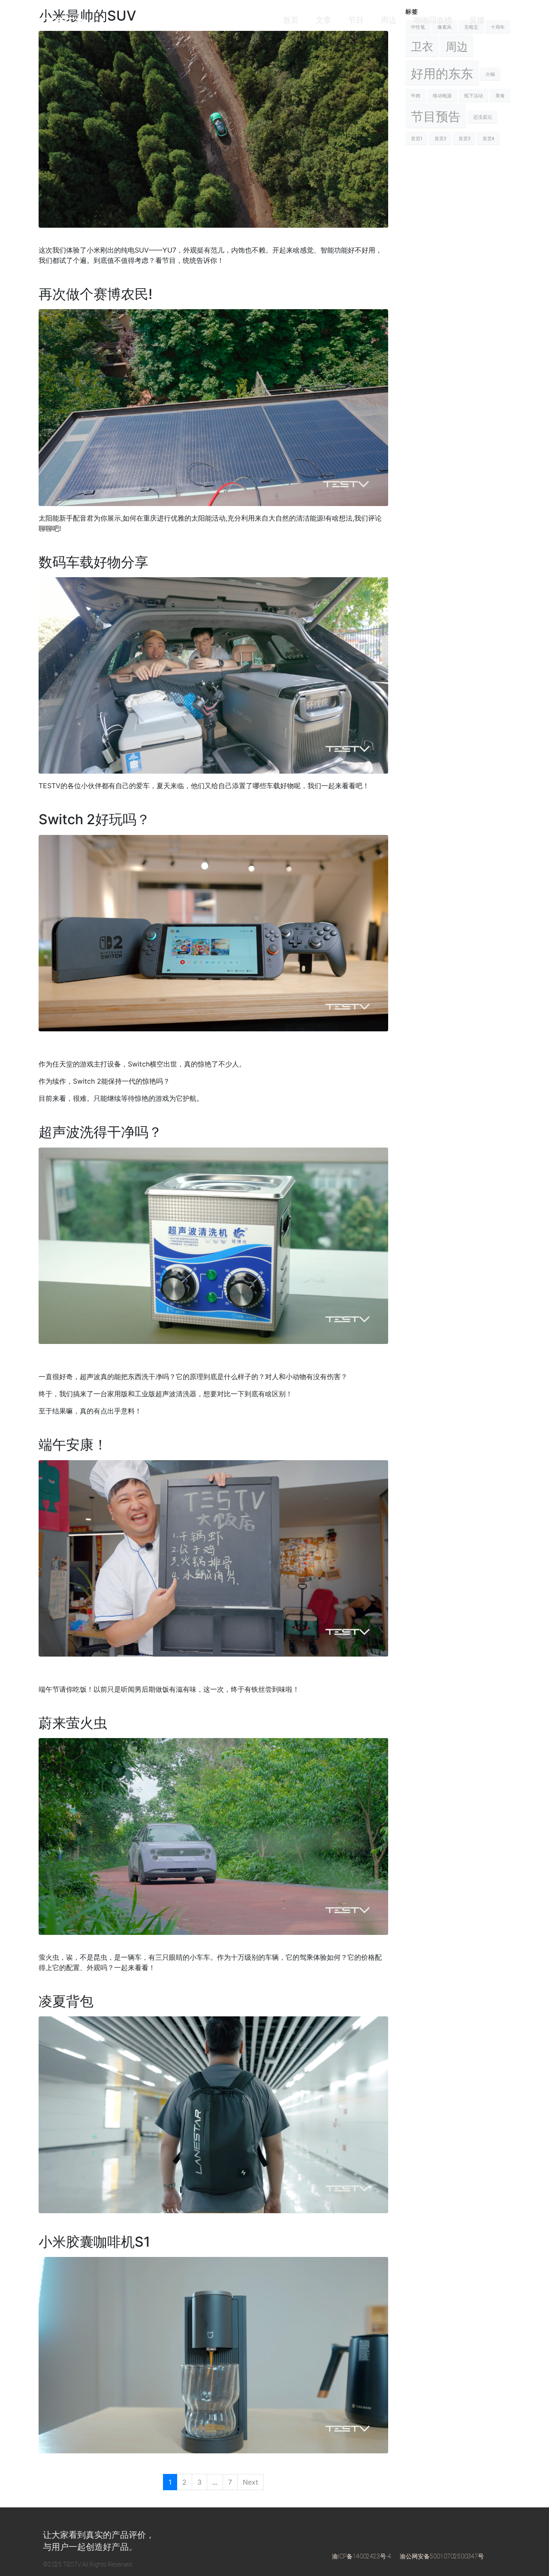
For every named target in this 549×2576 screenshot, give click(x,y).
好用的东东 (442, 72)
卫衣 (422, 45)
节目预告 (436, 115)
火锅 (490, 74)
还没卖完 (483, 117)
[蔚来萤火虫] (213, 1836)
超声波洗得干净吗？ (100, 1132)
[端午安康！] (213, 1558)
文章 (323, 20)
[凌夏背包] (213, 2114)
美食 (500, 95)
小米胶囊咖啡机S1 (94, 2242)
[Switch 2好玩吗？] (213, 932)
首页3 (464, 138)
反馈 (477, 20)
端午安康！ (73, 1445)
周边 (389, 20)
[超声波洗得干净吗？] (213, 1245)
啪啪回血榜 (433, 20)
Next (250, 2482)
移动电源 (442, 95)
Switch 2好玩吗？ (94, 819)
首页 (291, 20)
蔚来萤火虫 (73, 1723)
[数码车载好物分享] (213, 675)
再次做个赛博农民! (95, 294)
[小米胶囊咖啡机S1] (213, 2355)
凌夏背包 (66, 2001)
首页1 (416, 138)
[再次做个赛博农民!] (213, 407)
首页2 (440, 138)
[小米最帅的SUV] (213, 129)
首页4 (488, 138)
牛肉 (416, 95)
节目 (356, 20)
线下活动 (474, 95)
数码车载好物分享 (94, 562)
